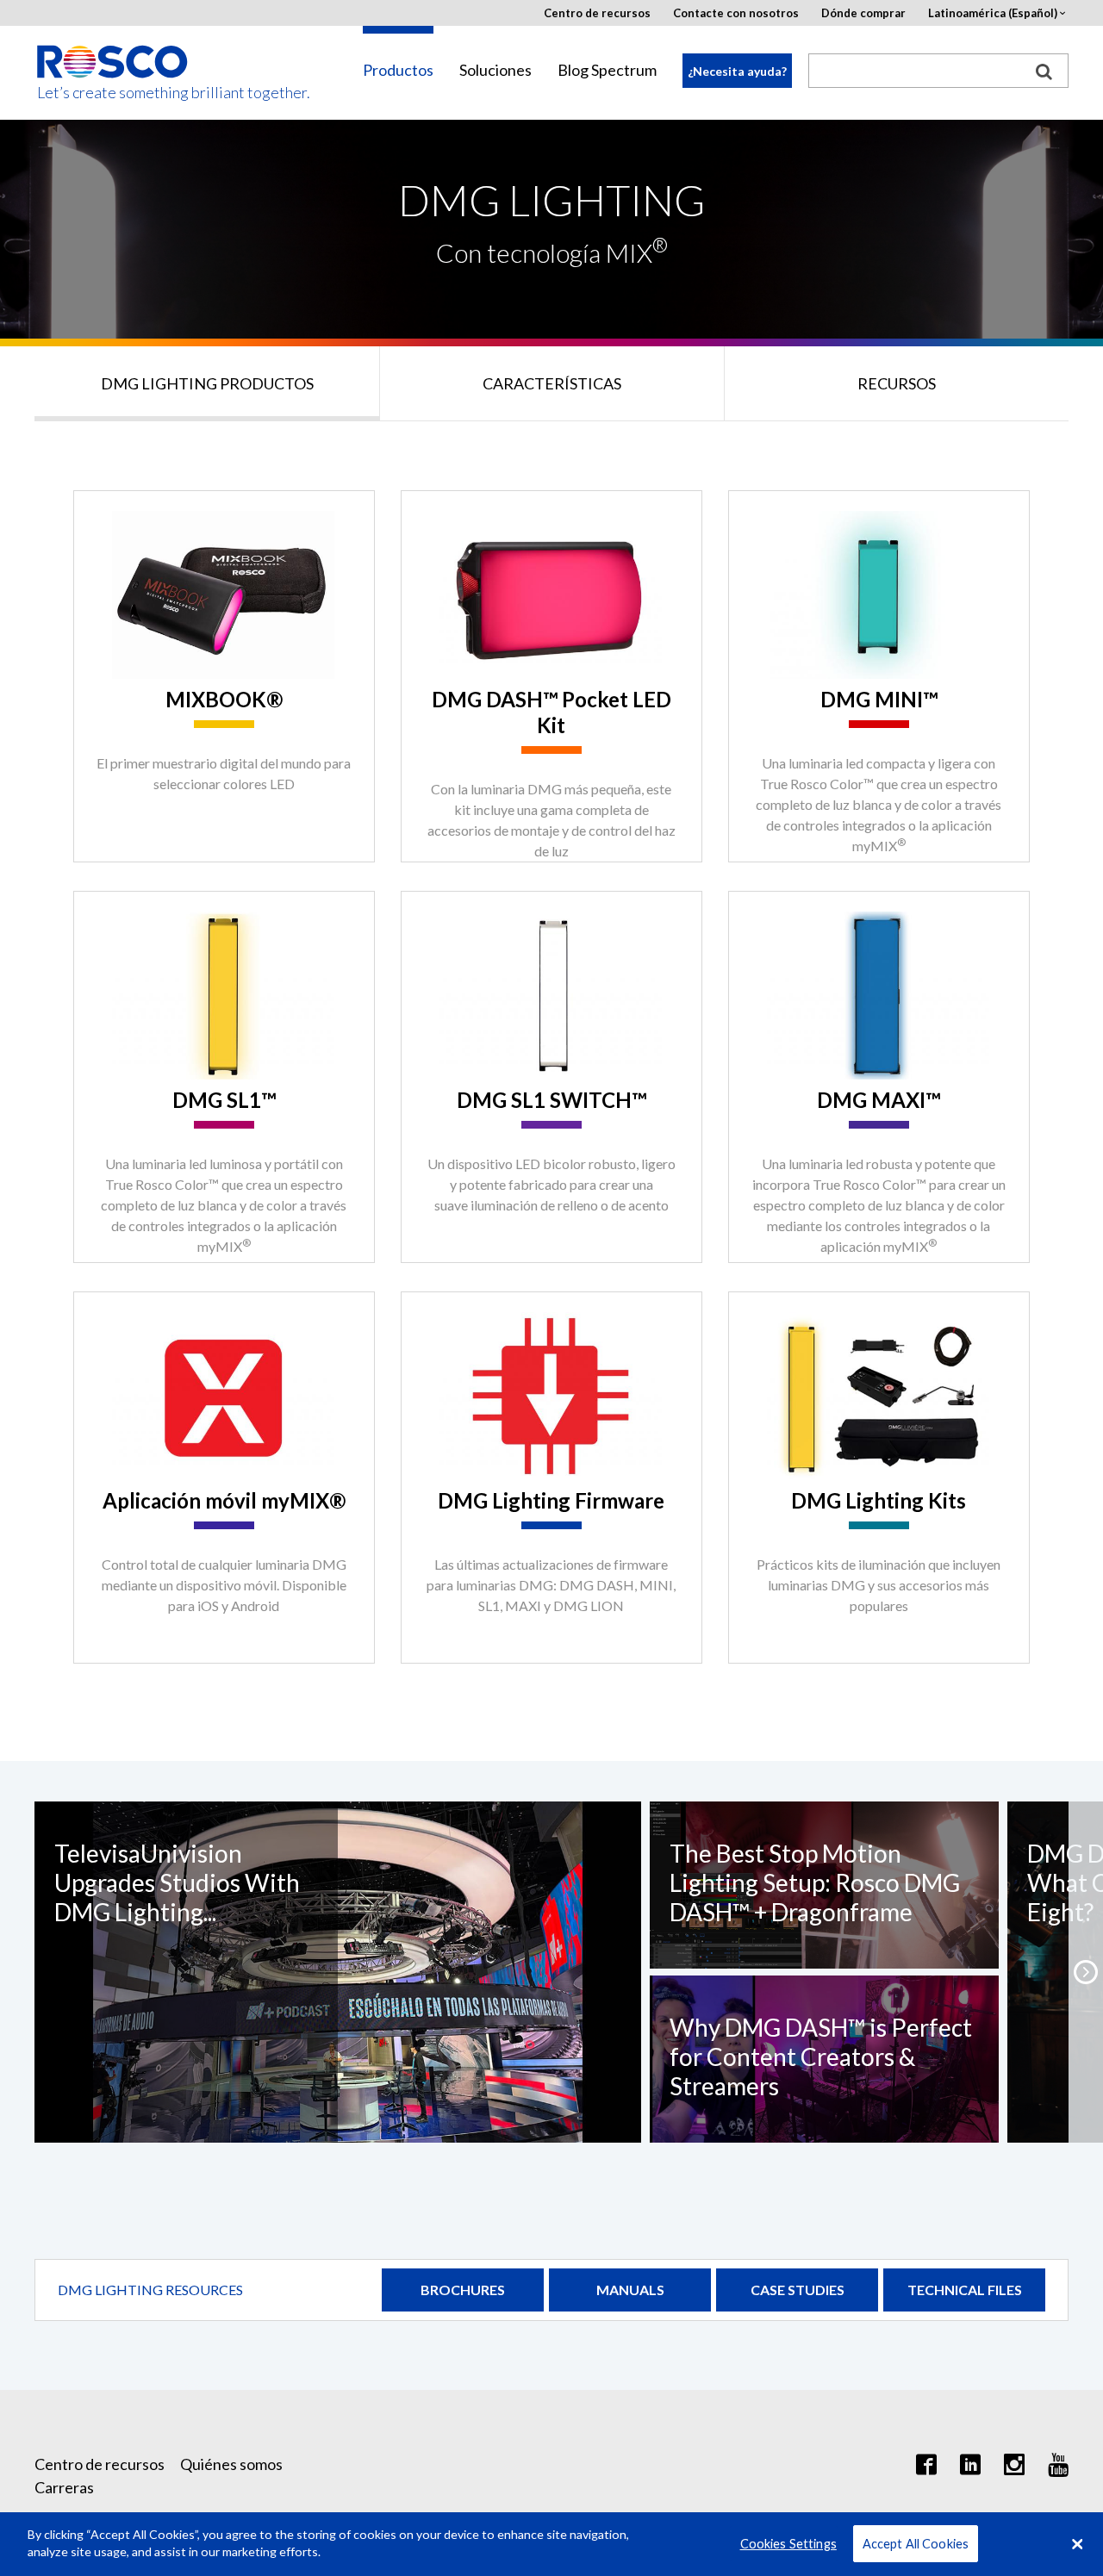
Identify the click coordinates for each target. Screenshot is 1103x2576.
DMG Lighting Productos (207, 383)
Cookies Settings (788, 2544)
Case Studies (798, 2290)
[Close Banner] (1077, 2544)
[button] (1086, 1972)
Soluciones (495, 70)
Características (552, 383)
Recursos (897, 383)
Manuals (630, 2290)
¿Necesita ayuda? (737, 71)
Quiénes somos (231, 2464)
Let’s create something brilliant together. (113, 93)
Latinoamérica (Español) (993, 13)
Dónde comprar (863, 13)
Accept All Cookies (916, 2544)
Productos (398, 70)
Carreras (64, 2487)
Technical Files (965, 2290)
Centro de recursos (597, 13)
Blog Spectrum (607, 70)
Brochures (463, 2290)
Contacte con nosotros (736, 13)
